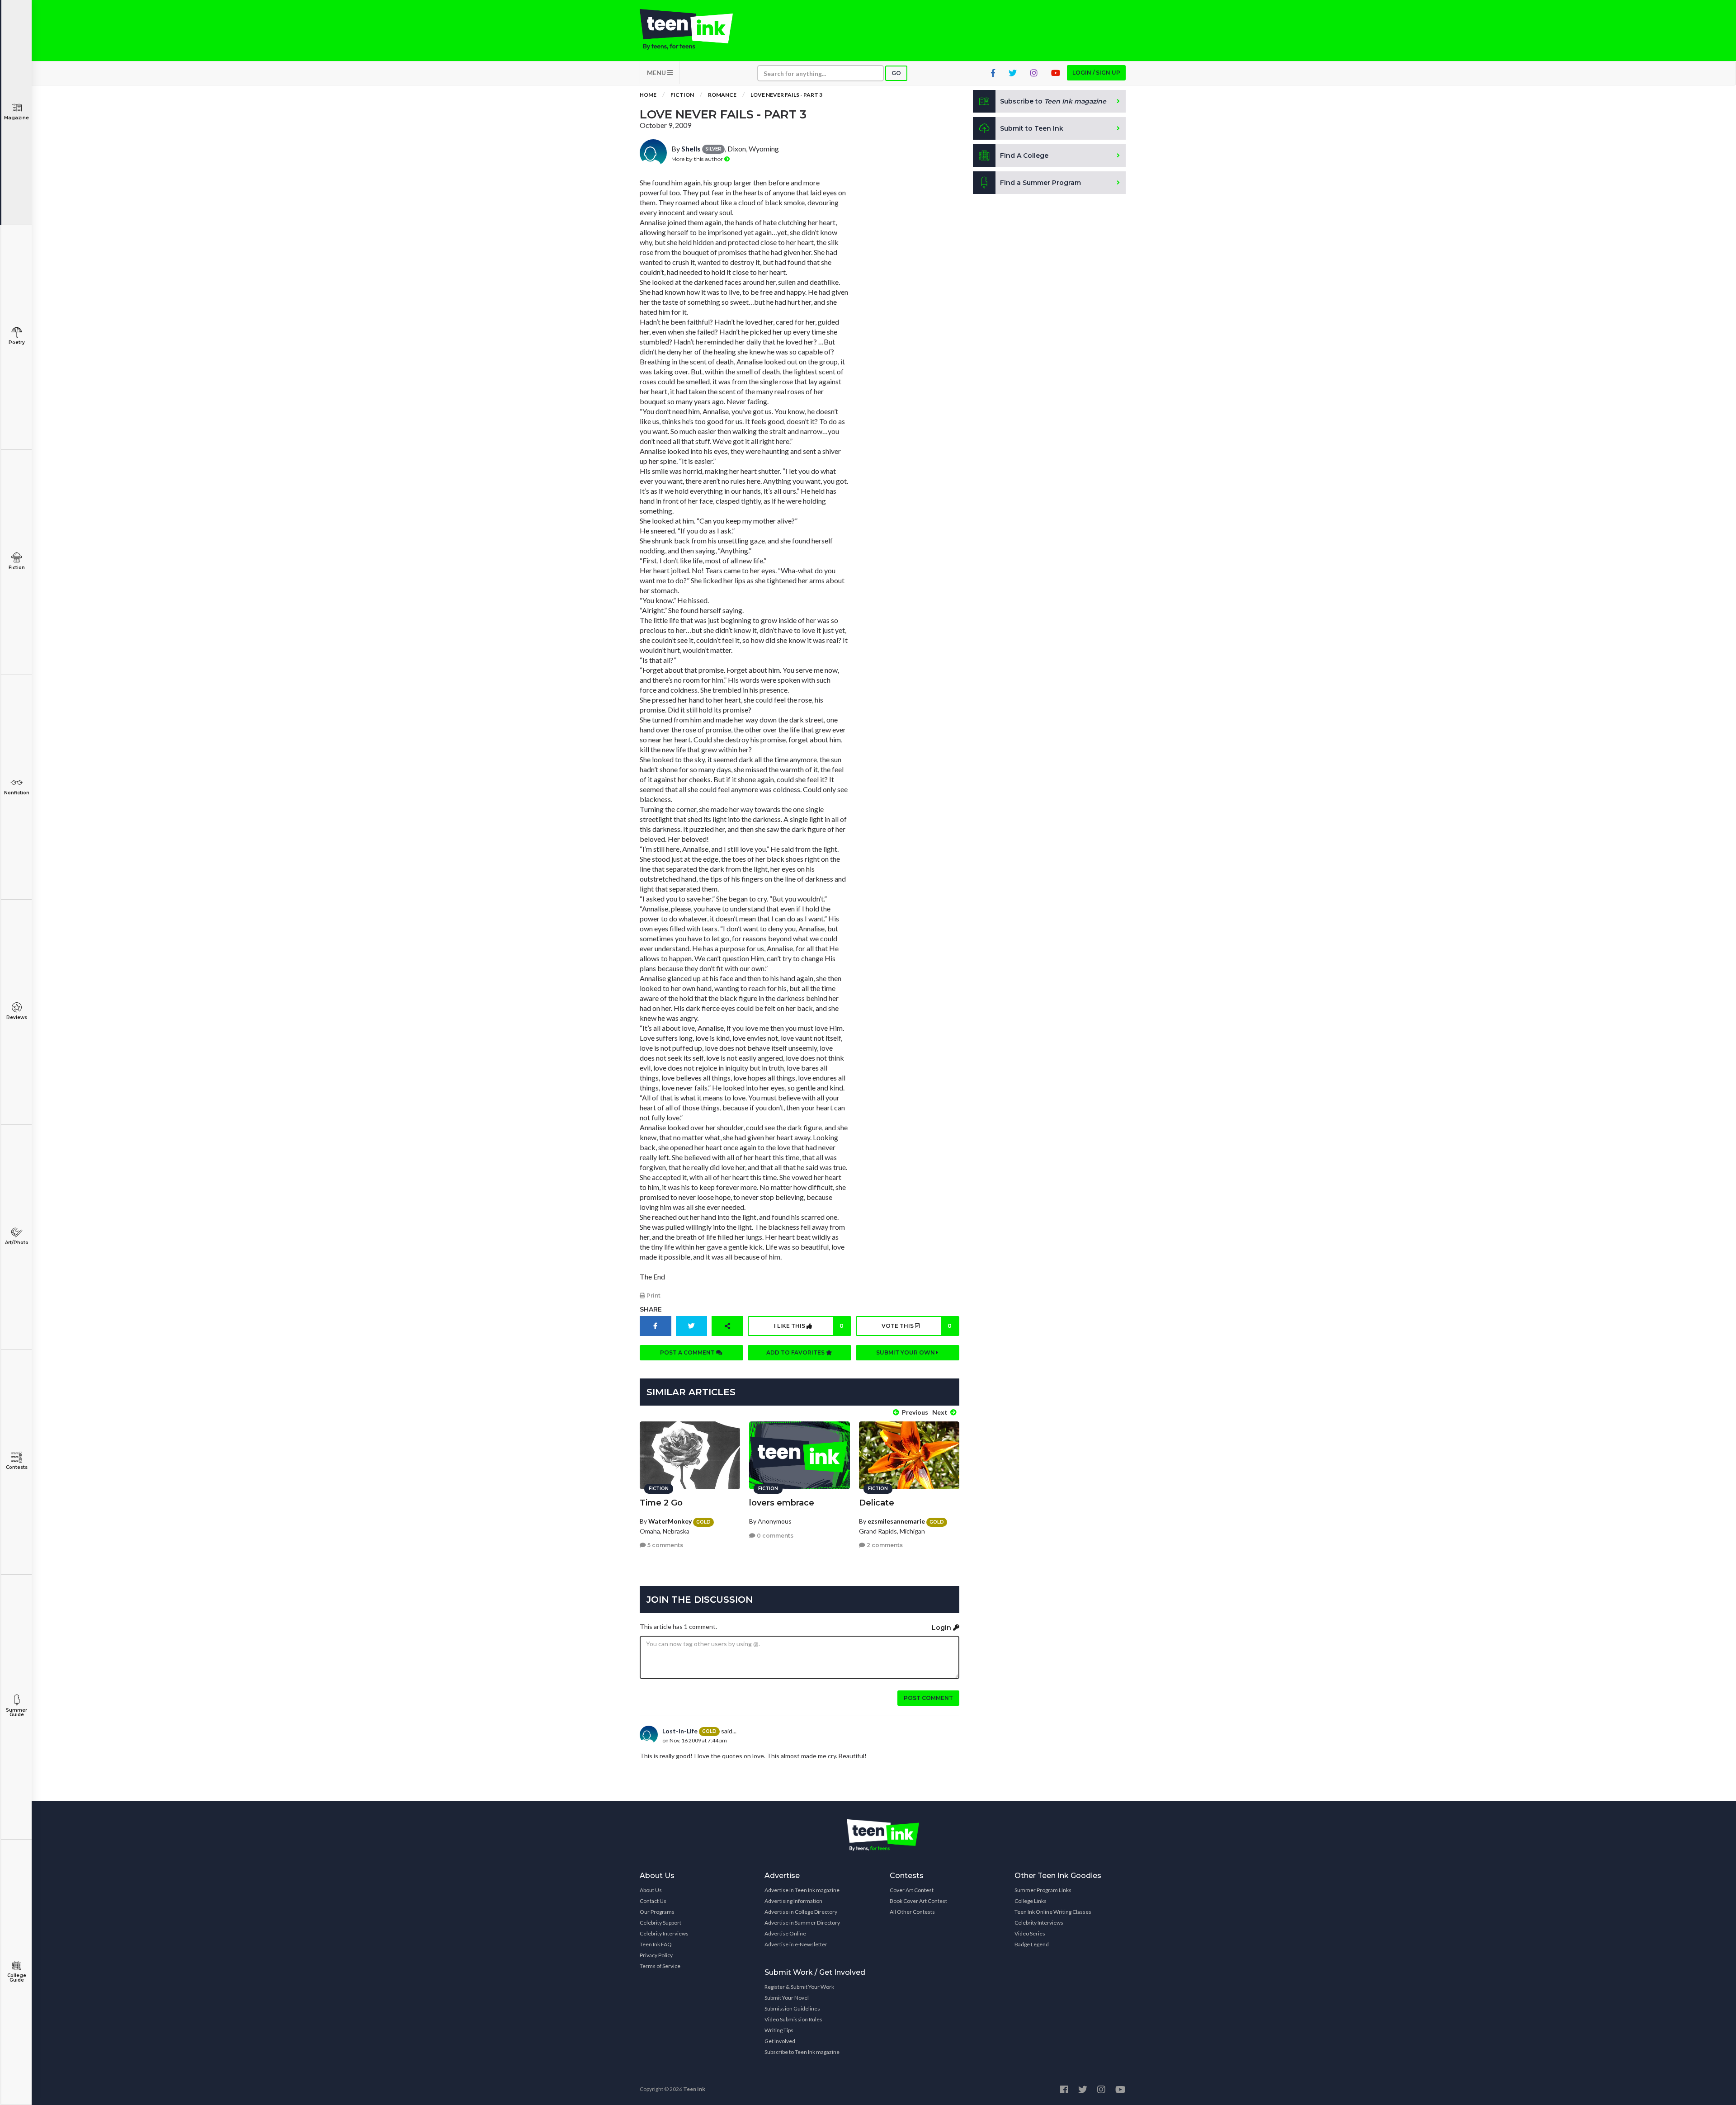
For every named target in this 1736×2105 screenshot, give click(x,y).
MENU (657, 73)
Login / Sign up (1096, 73)
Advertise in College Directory (801, 1912)
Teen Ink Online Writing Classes (1053, 1912)
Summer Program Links (1043, 1890)
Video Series (1030, 1933)
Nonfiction (17, 793)
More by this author (698, 159)
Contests (17, 1467)
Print (653, 1296)
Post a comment (688, 1352)
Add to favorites (796, 1352)
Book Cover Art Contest (918, 1901)
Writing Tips (779, 2030)
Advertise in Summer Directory (802, 1923)
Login (942, 1628)
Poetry (17, 342)
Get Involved (780, 2041)
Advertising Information (793, 1901)
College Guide (17, 1978)
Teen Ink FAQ (656, 1944)
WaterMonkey (670, 1521)
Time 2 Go (661, 1503)
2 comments (884, 1545)
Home (648, 95)
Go (896, 73)
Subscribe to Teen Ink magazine (802, 2052)
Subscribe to (1053, 101)
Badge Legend (1032, 1944)
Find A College (1024, 156)
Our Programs (657, 1912)
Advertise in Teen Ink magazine (802, 1890)
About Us (651, 1890)
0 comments (774, 1536)
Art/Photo (17, 1243)
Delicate (877, 1503)
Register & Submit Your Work (799, 1987)
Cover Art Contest (912, 1890)
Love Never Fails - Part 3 (786, 95)
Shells (691, 149)
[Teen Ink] (695, 29)
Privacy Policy (656, 1955)
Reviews (17, 1017)
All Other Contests (912, 1912)
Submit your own (906, 1352)
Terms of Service (660, 1966)
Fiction (17, 568)
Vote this (916, 1326)
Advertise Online (785, 1933)
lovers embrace (782, 1503)
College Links (1031, 1901)
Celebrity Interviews (664, 1933)
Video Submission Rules (793, 2019)
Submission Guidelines (792, 2008)
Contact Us (653, 1901)
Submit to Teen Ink (1032, 128)
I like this (809, 1326)
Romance (722, 95)
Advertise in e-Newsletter (796, 1944)
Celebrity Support (660, 1923)
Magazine (17, 118)
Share (651, 1309)
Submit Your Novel (787, 1998)
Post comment (928, 1698)
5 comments (665, 1545)
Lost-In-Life (680, 1731)
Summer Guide (17, 1712)
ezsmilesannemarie (896, 1521)
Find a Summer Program (1040, 183)
